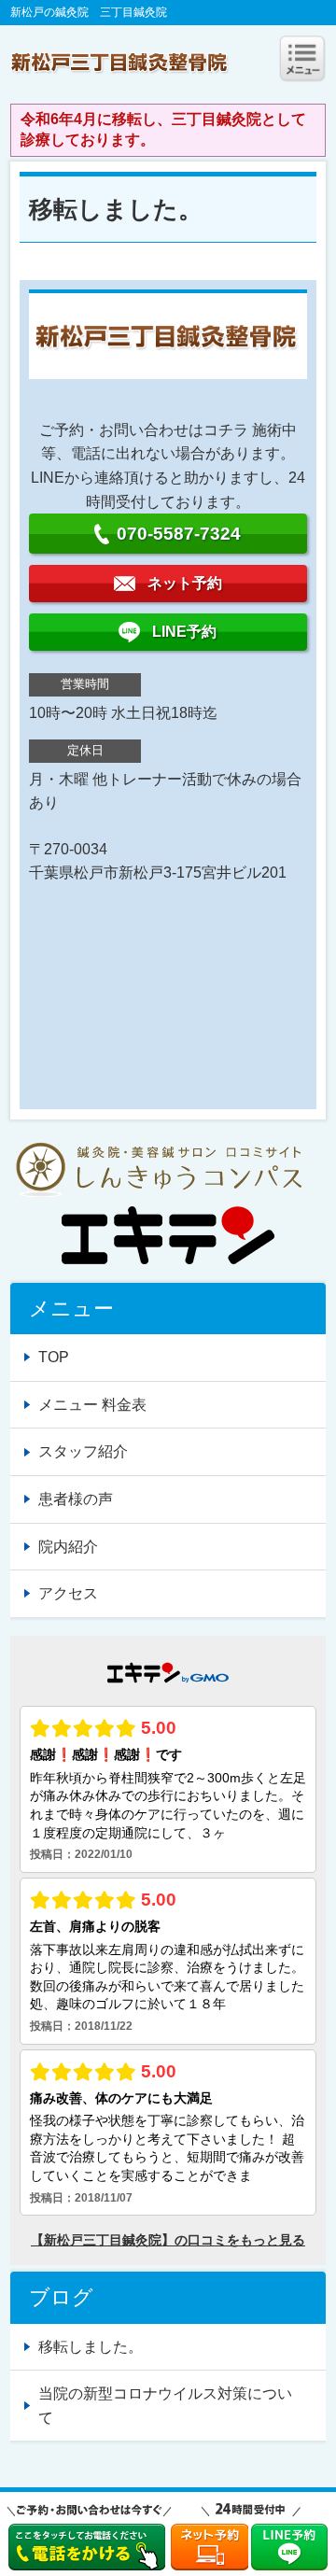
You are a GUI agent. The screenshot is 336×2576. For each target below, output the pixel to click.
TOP (54, 1357)
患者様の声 (76, 1499)
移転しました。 (91, 2347)
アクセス (68, 1593)
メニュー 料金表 (92, 1405)
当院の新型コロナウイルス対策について (165, 2406)
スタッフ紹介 (83, 1451)
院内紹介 (68, 1547)
